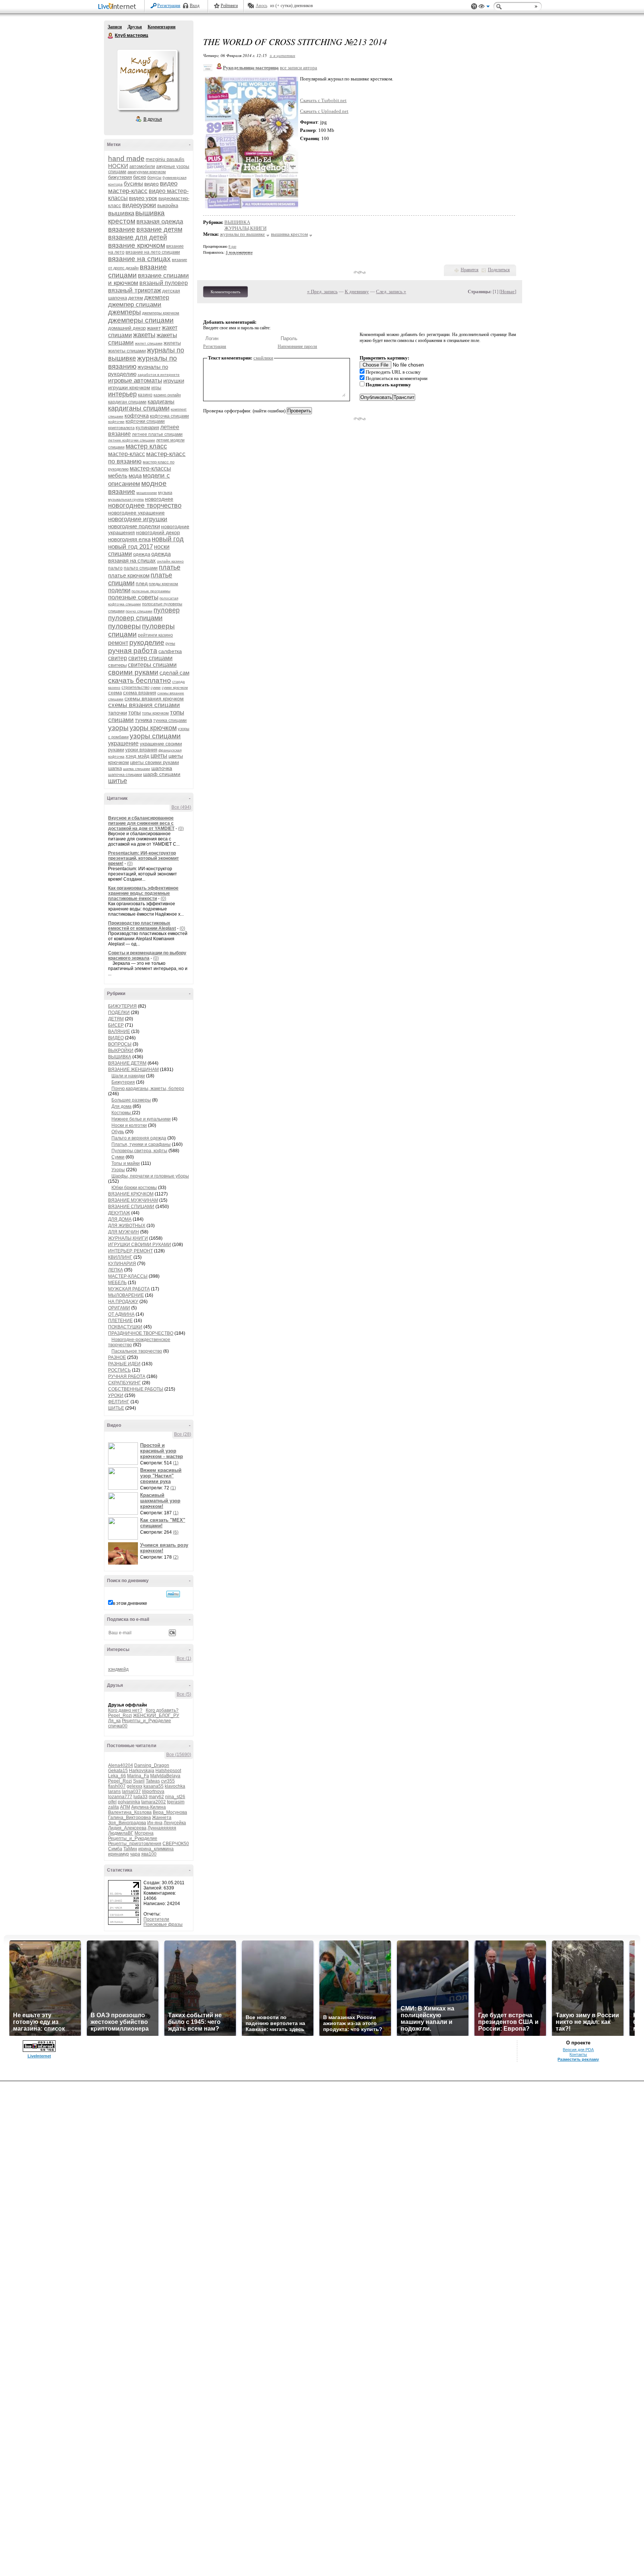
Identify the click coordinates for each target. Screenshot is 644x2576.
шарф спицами (162, 774)
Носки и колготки (129, 1125)
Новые (508, 291)
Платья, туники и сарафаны (141, 1144)
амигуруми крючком (147, 172)
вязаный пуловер (164, 283)
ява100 (149, 1854)
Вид (484, 7)
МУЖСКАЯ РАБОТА (129, 1289)
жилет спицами (149, 343)
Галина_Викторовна (130, 1818)
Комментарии (162, 27)
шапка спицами (137, 769)
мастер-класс (127, 454)
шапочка (162, 768)
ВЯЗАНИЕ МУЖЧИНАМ (133, 1200)
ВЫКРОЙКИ (121, 1051)
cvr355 (168, 1781)
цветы (159, 756)
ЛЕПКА (116, 1270)
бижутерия (120, 177)
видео (151, 184)
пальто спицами (141, 568)
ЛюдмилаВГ (121, 1833)
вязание (122, 229)
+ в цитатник (282, 55)
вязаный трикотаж (135, 290)
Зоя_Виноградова (127, 1823)
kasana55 (154, 1786)
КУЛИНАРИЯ (122, 1264)
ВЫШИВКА (120, 1057)
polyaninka (129, 1802)
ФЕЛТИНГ (119, 1402)
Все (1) (184, 1658)
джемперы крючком (161, 313)
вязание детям (159, 229)
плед (142, 583)
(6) (176, 1532)
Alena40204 (121, 1765)
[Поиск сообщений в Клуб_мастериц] (173, 1594)
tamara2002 (154, 1802)
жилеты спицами (127, 351)
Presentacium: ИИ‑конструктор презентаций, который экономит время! (143, 858)
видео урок (143, 198)
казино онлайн (167, 395)
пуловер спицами (135, 618)
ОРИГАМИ (119, 1308)
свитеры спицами (152, 665)
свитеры (117, 665)
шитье (118, 781)
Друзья (135, 27)
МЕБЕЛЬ (117, 1283)
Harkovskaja (142, 1771)
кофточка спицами (169, 416)
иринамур (119, 1854)
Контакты (578, 2054)
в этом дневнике (130, 1603)
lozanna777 (120, 1797)
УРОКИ (116, 1395)
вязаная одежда (160, 221)
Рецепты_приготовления (135, 1844)
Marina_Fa (138, 1776)
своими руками (133, 672)
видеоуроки (139, 205)
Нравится (470, 270)
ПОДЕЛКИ (119, 1013)
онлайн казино (170, 561)
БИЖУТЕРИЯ (122, 1006)
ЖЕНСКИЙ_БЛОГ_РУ (156, 1715)
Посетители (156, 1919)
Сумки (118, 1157)
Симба (115, 1849)
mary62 (156, 1797)
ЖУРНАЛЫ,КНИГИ (128, 1238)
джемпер (157, 297)
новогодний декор (158, 532)
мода (135, 476)
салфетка (170, 651)
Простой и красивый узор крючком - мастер (162, 1451)
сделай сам (174, 673)
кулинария (147, 427)
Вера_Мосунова (170, 1812)
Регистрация (169, 6)
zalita (113, 1807)
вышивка (121, 213)
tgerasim (176, 1802)
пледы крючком (163, 584)
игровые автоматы (135, 381)
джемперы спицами (141, 320)
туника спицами (170, 720)
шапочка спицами (125, 774)
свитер (118, 658)
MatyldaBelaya (165, 1776)
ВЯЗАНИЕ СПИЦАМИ (131, 1207)
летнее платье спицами (157, 434)
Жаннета (162, 1818)
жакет (154, 328)
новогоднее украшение (136, 513)
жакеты (144, 335)
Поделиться (499, 270)
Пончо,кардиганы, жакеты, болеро (148, 1089)
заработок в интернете (159, 375)
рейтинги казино (155, 635)
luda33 (141, 1797)
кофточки (116, 422)
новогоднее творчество (145, 506)
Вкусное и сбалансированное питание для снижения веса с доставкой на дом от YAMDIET (141, 823)
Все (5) (184, 1694)
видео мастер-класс (143, 187)
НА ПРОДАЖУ (123, 1302)
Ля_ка (114, 1721)
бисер (140, 177)
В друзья (153, 119)
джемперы (124, 312)
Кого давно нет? (125, 1710)
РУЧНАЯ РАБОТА (127, 1376)
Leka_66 (117, 1776)
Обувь (118, 1132)
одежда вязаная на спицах (139, 557)
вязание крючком (137, 245)
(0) (181, 828)
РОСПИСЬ (119, 1370)
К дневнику (357, 291)
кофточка (137, 416)
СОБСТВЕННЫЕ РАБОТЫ (136, 1389)
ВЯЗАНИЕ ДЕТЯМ (127, 1063)
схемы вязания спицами (144, 705)
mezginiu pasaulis (165, 159)
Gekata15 (118, 1771)
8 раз (232, 246)
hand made (126, 159)
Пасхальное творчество (137, 1351)
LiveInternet (119, 7)
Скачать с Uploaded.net (324, 111)
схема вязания (140, 693)
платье (170, 567)
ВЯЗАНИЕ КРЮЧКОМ (131, 1194)
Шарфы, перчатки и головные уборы (150, 1176)
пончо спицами (139, 611)
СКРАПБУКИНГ (124, 1383)
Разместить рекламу (578, 2059)
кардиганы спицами (139, 408)
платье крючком (129, 575)
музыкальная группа (126, 499)
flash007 (117, 1786)
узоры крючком (153, 728)
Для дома (121, 1106)
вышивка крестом (289, 234)
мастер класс (146, 446)
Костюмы (122, 1113)
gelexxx (135, 1786)
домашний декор (127, 328)
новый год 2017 (130, 547)
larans (114, 1791)
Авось (261, 6)
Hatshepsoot (168, 1771)
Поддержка (474, 7)
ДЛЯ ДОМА (120, 1219)
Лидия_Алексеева (127, 1828)
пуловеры (124, 626)
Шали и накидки (128, 1076)
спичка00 (118, 1726)
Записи (115, 27)
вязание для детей (138, 237)
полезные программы (151, 591)
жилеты (172, 343)
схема (115, 693)
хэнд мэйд (138, 756)
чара (135, 1854)
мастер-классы (150, 468)
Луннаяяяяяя (162, 1828)
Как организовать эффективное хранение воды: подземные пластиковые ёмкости (143, 893)
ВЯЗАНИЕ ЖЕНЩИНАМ (133, 1070)
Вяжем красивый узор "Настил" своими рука (161, 1476)
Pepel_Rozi (120, 1715)
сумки (156, 687)
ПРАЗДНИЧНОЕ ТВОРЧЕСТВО (141, 1333)
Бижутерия (123, 1082)
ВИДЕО (116, 1038)
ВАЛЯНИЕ (119, 1032)
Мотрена (144, 1833)
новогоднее (159, 499)
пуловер (167, 610)
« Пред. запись (322, 291)
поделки (119, 590)
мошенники (147, 493)
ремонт (118, 643)
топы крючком (155, 713)
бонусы (154, 177)
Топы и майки (126, 1163)
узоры (118, 728)
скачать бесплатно (140, 680)
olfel (112, 1802)
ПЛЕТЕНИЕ (120, 1321)
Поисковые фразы (163, 1924)
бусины (133, 183)
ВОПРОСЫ (120, 1044)
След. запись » (391, 291)
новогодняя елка (129, 539)
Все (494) (181, 807)
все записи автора (299, 68)
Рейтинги (229, 6)
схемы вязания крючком (154, 698)
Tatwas (153, 1781)
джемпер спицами (135, 305)
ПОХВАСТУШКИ (125, 1327)
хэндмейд (118, 1669)
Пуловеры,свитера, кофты (139, 1151)
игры (156, 388)
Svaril (139, 1781)
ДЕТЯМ (116, 1019)
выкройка (168, 205)
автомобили (142, 167)
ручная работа (133, 651)
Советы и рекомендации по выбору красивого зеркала (147, 956)
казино (145, 395)
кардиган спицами (127, 402)
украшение (123, 743)
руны (170, 643)
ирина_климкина (156, 1849)
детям (136, 298)
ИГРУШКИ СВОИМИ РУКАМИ (140, 1245)
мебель (118, 476)
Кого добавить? (162, 1710)
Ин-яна (155, 1823)
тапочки (118, 713)
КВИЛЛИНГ (120, 1257)
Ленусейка (175, 1823)
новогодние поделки (134, 526)
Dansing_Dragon (152, 1765)
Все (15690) (179, 1755)
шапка (115, 768)
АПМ (125, 1807)
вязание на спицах (139, 259)
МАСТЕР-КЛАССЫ (128, 1276)
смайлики (263, 358)
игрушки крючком (129, 387)
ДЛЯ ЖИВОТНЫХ (127, 1226)
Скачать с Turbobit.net (323, 100)
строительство (135, 687)
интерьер (122, 394)
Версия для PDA (578, 2050)
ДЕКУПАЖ (119, 1213)
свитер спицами (150, 658)
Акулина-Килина (149, 1807)
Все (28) (183, 1434)
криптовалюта (121, 428)
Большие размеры (131, 1100)
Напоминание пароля (297, 346)
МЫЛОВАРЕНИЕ (126, 1295)
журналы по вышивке (242, 234)
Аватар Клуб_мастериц (147, 80)
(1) (176, 1463)
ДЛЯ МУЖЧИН (124, 1232)
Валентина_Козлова (130, 1812)
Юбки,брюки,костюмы (134, 1188)
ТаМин (130, 1849)
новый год (168, 539)
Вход (195, 6)
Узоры (118, 1170)
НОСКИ (118, 166)
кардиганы (161, 401)
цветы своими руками (154, 762)
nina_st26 (175, 1797)
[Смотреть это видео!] (124, 1454)
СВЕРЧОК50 (176, 1844)
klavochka (175, 1786)
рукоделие (147, 642)
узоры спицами (155, 736)
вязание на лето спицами (153, 252)
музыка (165, 492)
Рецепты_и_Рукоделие (146, 1721)
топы (135, 712)
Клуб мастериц (111, 36)
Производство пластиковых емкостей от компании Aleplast (142, 926)
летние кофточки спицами (132, 440)
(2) (176, 1557)
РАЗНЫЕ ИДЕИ (124, 1364)
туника (143, 720)
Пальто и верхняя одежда (139, 1138)
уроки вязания (141, 750)
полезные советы (133, 597)
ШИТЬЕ (116, 1408)
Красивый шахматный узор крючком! (160, 1501)
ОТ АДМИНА (121, 1314)
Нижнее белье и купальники (141, 1119)
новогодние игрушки (138, 519)
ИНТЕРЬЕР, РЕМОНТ (130, 1251)
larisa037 (131, 1791)
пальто (115, 568)
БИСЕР (116, 1025)
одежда (142, 554)
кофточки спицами (145, 421)
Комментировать (225, 292)
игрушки (174, 381)
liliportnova (153, 1791)
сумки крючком (175, 687)
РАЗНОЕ (117, 1357)
